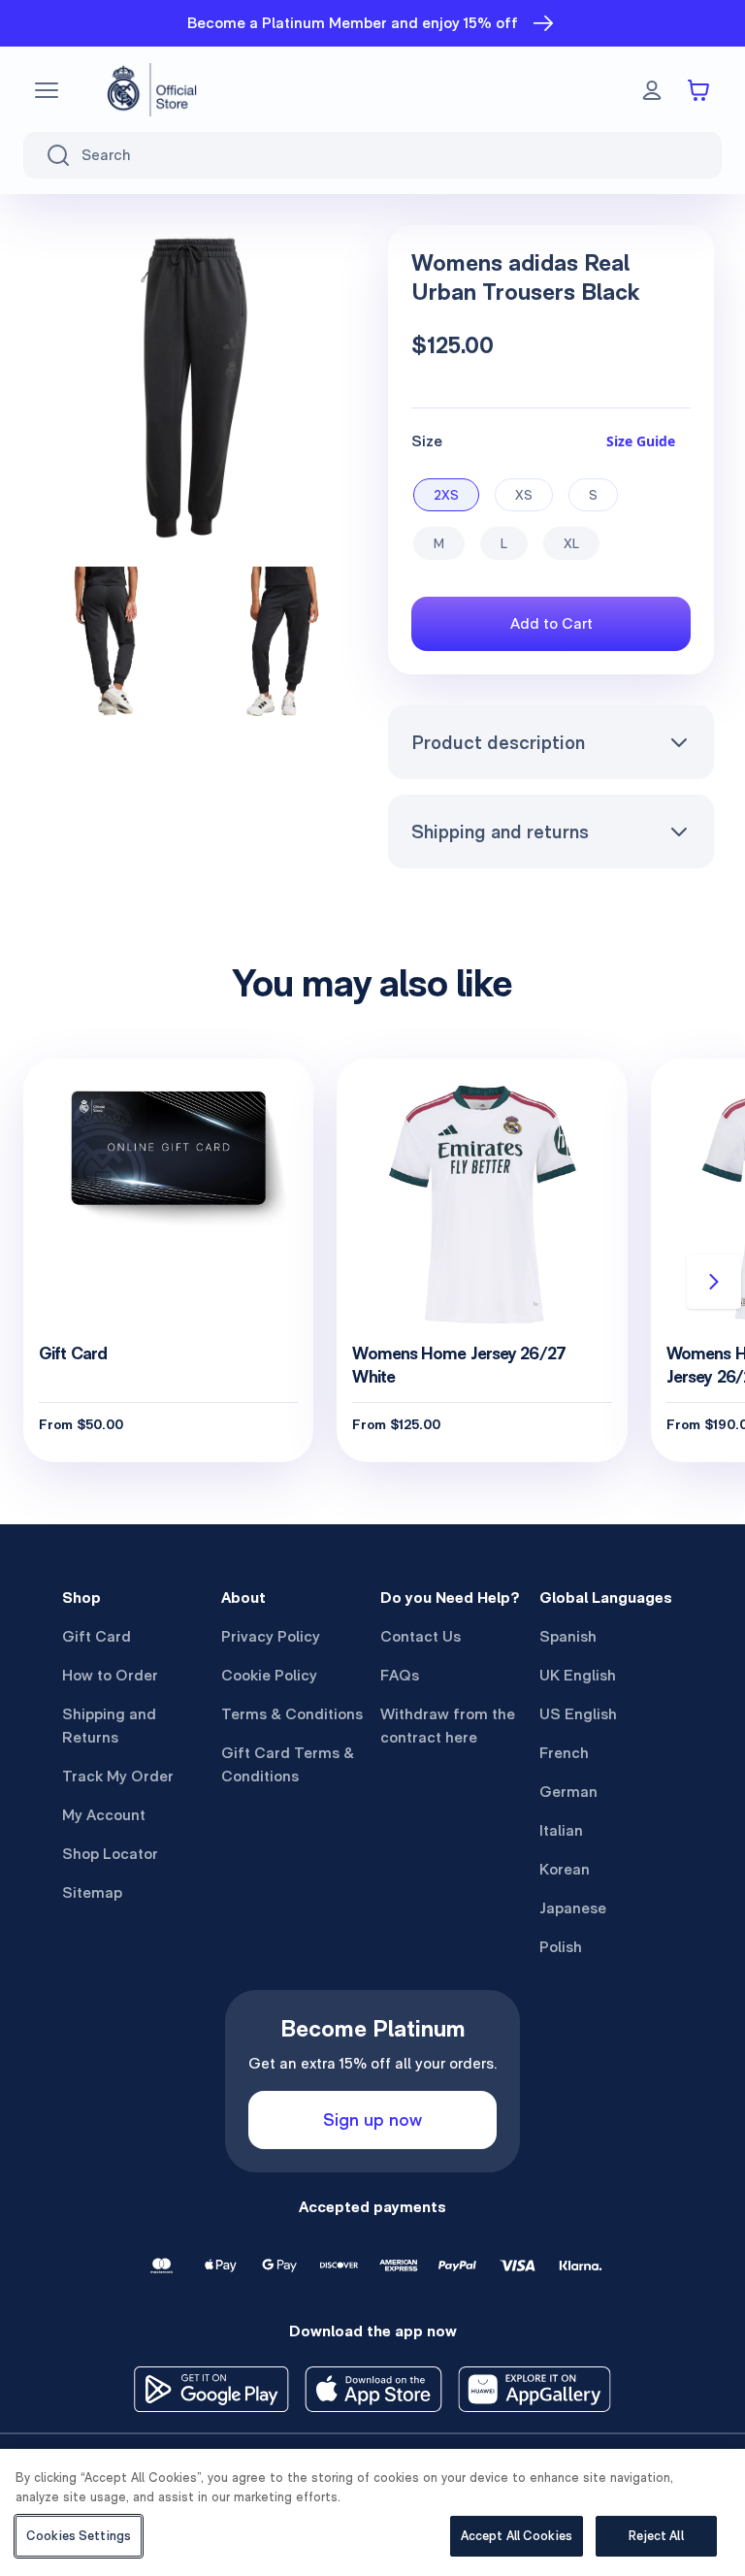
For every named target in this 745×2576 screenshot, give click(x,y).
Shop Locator (110, 1854)
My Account (104, 1815)
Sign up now (372, 2119)
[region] (372, 2512)
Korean (565, 1869)
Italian (561, 1830)
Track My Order (118, 1776)
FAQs (400, 1675)
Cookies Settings (79, 2536)
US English (578, 1714)
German (568, 1792)
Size (427, 441)
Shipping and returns (500, 831)
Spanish (568, 1636)
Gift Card (97, 1636)
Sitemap (92, 1892)
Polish (561, 1947)
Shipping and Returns (109, 1726)
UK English (578, 1675)
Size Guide (641, 441)
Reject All (656, 2536)
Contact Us (421, 1636)
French (564, 1753)
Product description (498, 742)
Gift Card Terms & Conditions (288, 1764)
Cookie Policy (269, 1675)
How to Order (110, 1675)
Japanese (573, 1908)
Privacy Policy (271, 1636)
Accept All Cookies (517, 2536)
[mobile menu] (47, 90)
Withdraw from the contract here (448, 1726)
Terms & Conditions (292, 1714)
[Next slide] (714, 1282)
